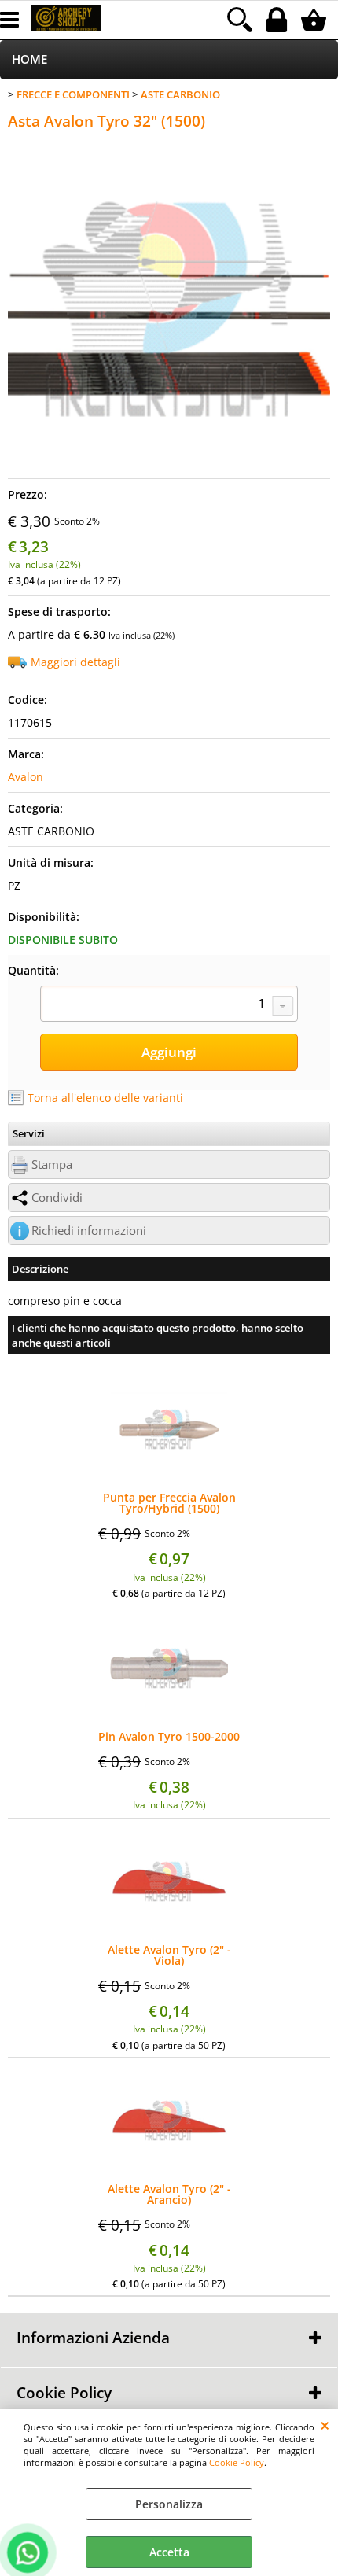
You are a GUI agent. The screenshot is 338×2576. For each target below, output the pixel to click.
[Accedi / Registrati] (279, 20)
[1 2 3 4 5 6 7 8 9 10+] (169, 1005)
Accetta (169, 2552)
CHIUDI (325, 2425)
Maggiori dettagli (75, 662)
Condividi (57, 1198)
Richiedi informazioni (89, 1231)
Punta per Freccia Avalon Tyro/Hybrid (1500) (169, 1503)
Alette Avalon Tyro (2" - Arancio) (169, 2195)
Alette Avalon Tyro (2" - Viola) (169, 1955)
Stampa (52, 1165)
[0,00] (316, 20)
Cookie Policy (237, 2462)
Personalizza (169, 2504)
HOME (29, 59)
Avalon (26, 777)
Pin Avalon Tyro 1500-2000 (169, 1737)
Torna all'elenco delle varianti (105, 1098)
